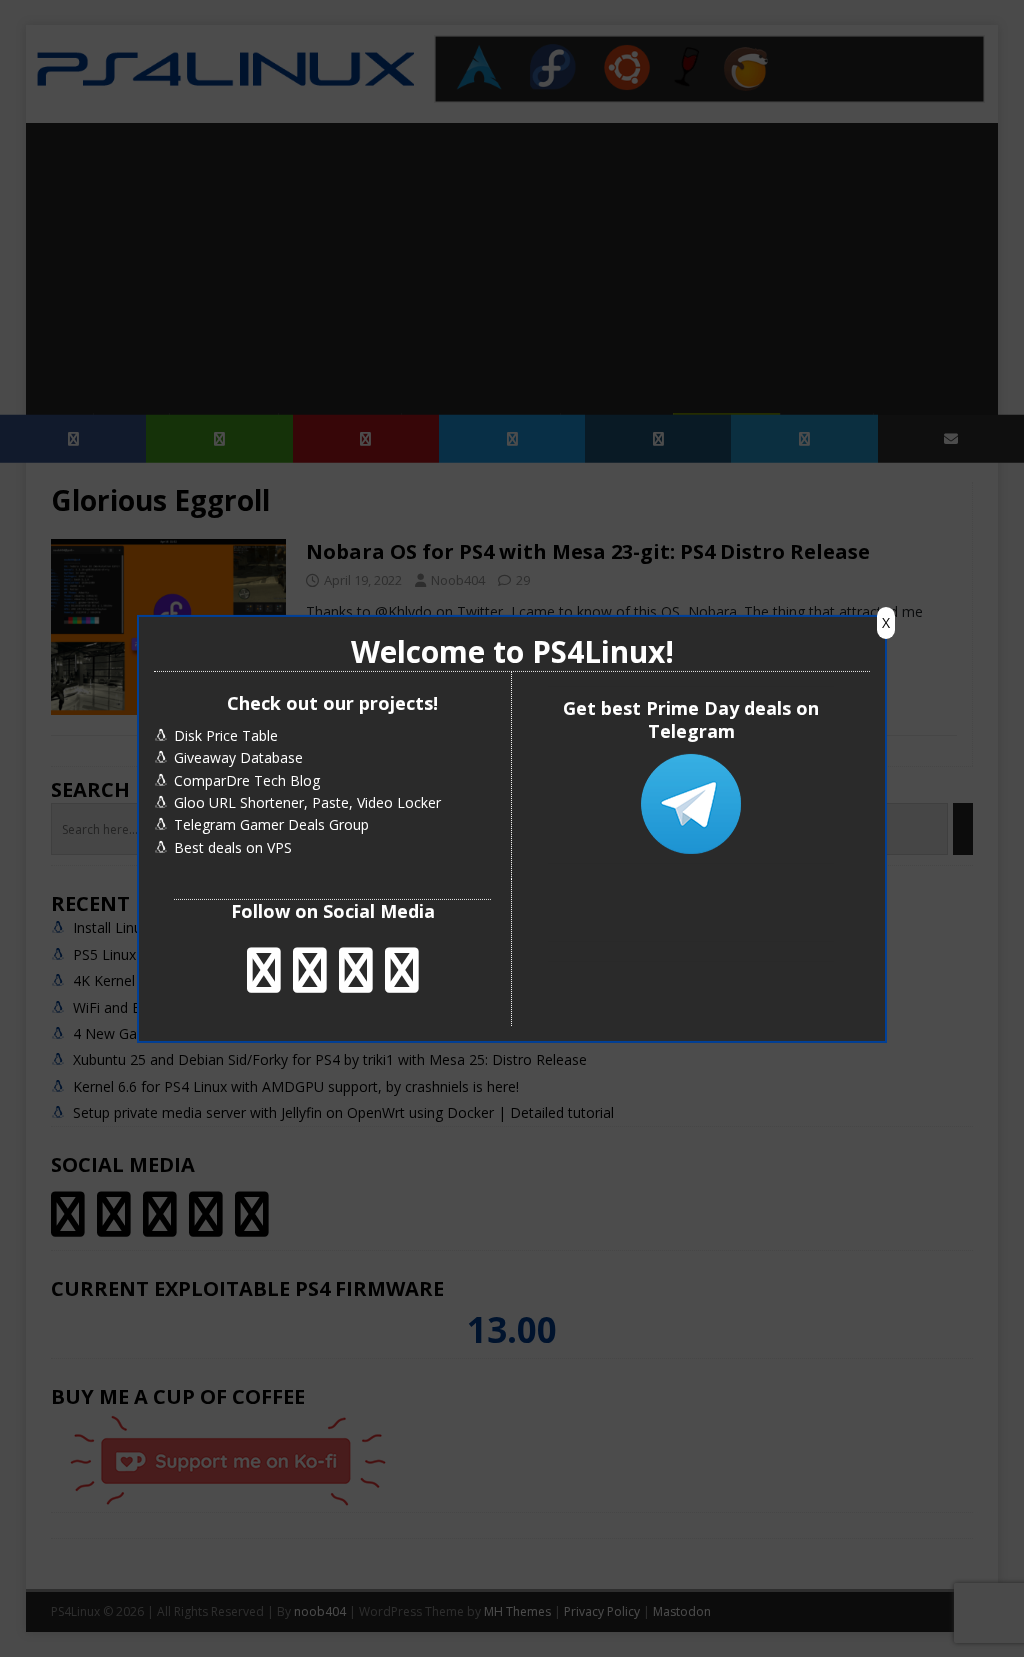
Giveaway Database (238, 757)
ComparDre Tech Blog (247, 780)
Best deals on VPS (233, 847)
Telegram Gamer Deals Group (271, 824)
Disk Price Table (226, 735)
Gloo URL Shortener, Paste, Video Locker (307, 802)
